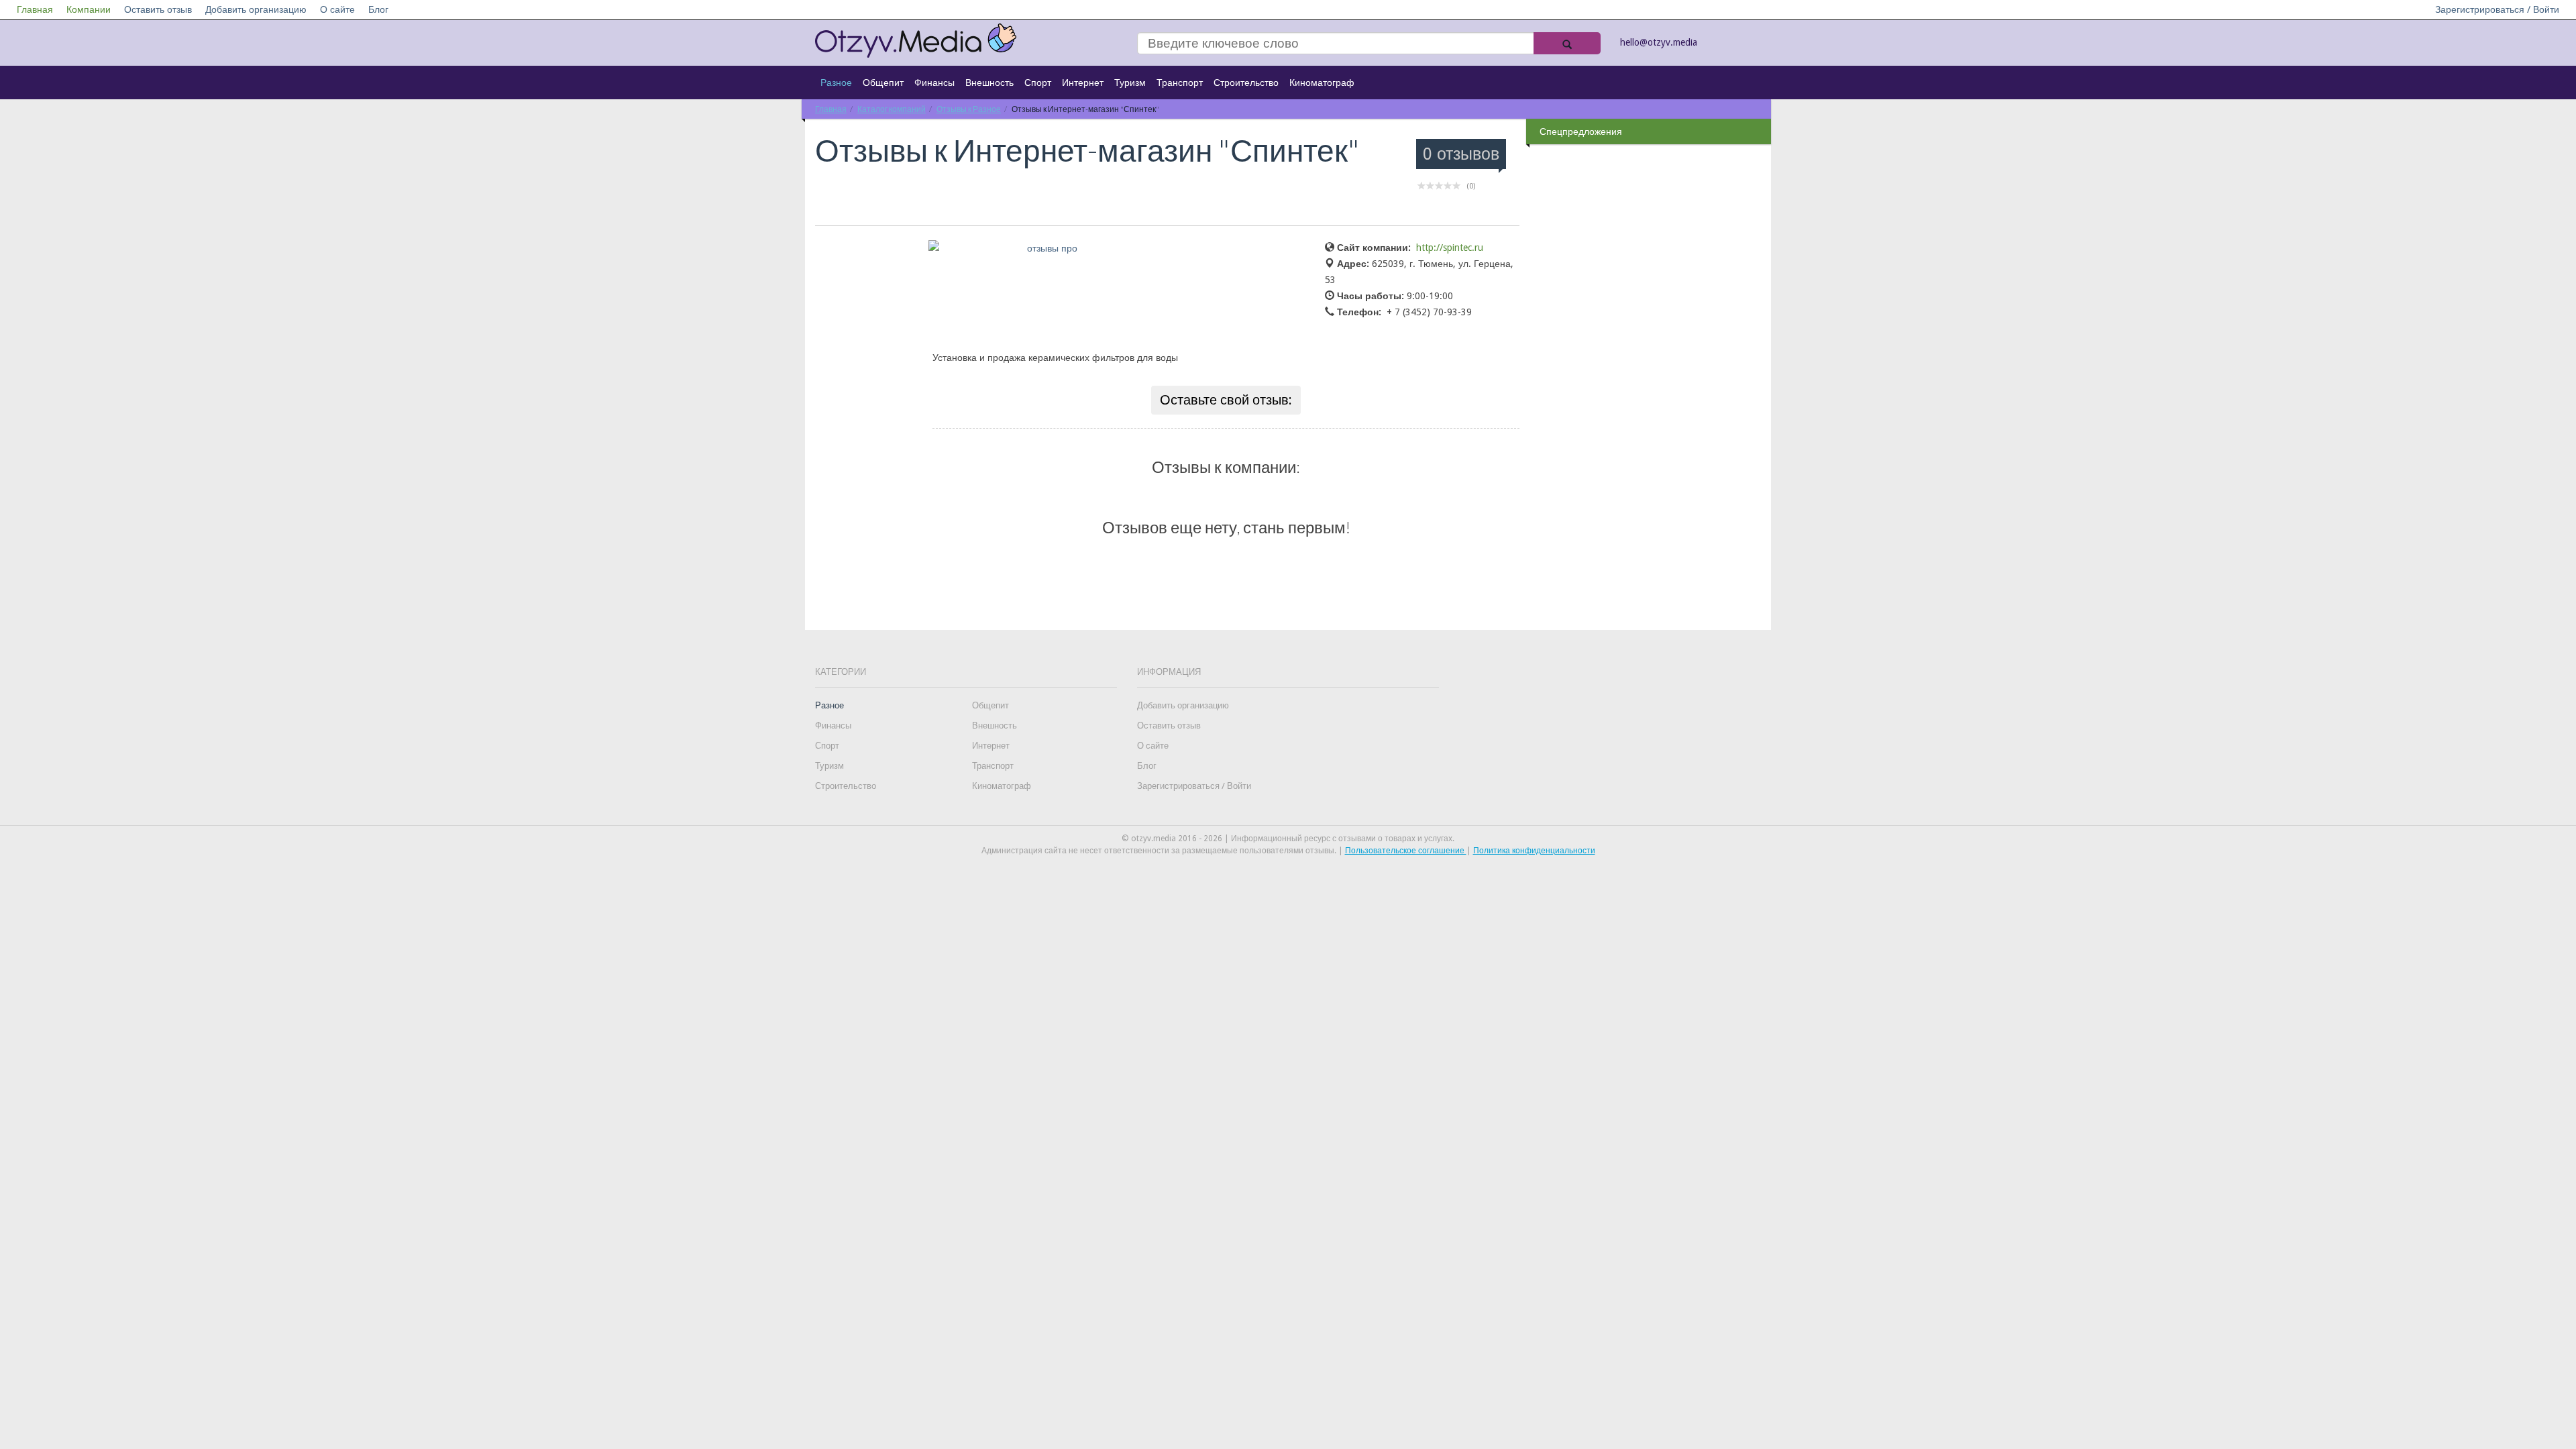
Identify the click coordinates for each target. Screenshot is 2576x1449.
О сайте (337, 9)
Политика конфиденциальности (1534, 851)
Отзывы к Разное (969, 109)
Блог (378, 9)
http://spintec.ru (1450, 248)
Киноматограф (1322, 83)
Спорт (1038, 83)
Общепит (883, 83)
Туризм (1130, 83)
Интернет (1083, 83)
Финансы (934, 83)
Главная (35, 9)
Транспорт (1180, 83)
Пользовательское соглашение (1406, 851)
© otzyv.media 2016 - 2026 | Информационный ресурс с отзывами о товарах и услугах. (1288, 839)
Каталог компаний (892, 109)
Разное (836, 83)
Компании (89, 9)
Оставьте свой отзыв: (1226, 400)
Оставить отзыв (158, 9)
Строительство (1246, 83)
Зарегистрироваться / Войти (2497, 9)
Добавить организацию (256, 9)
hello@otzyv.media (1659, 42)
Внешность (989, 83)
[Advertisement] (1650, 362)
